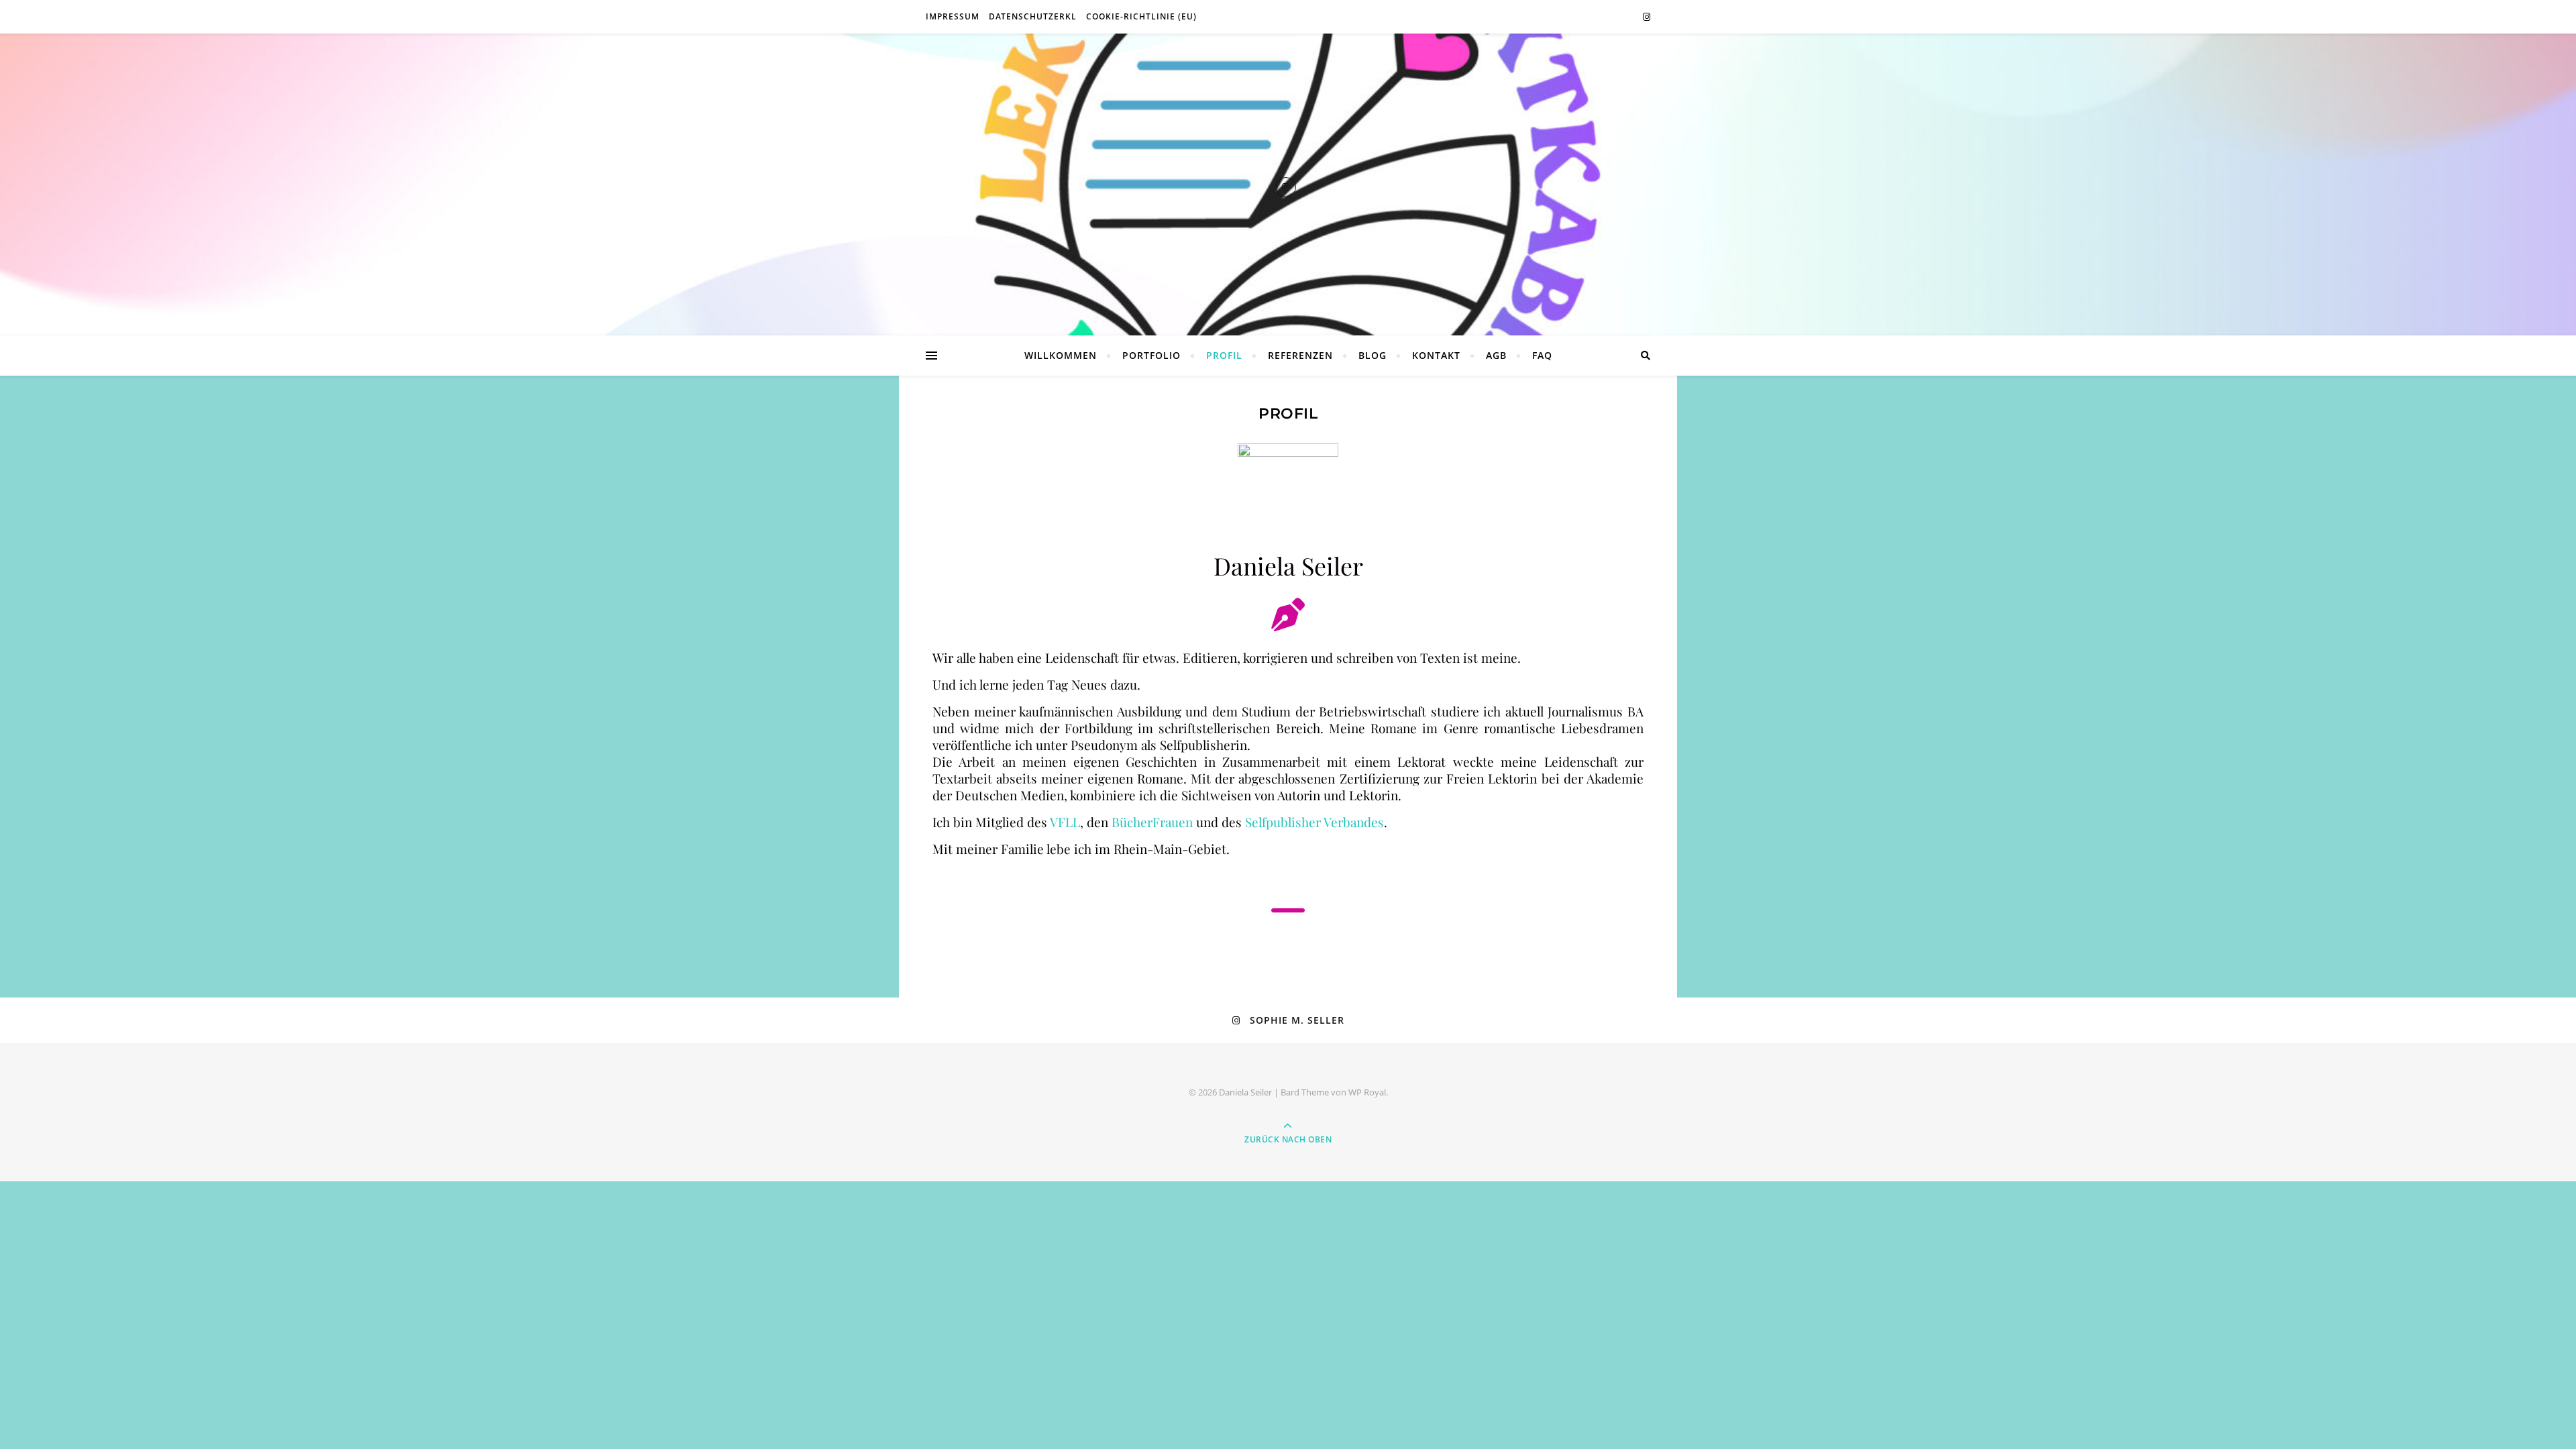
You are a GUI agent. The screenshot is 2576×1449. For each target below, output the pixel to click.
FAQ (1542, 355)
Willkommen (1061, 355)
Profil (1224, 355)
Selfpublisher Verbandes (1314, 822)
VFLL (1065, 822)
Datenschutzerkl (1033, 16)
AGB (1496, 355)
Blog (1373, 355)
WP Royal (1367, 1092)
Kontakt (1436, 355)
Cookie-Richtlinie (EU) (1141, 16)
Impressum (953, 16)
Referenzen (1300, 355)
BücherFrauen (1152, 822)
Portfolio (1151, 355)
